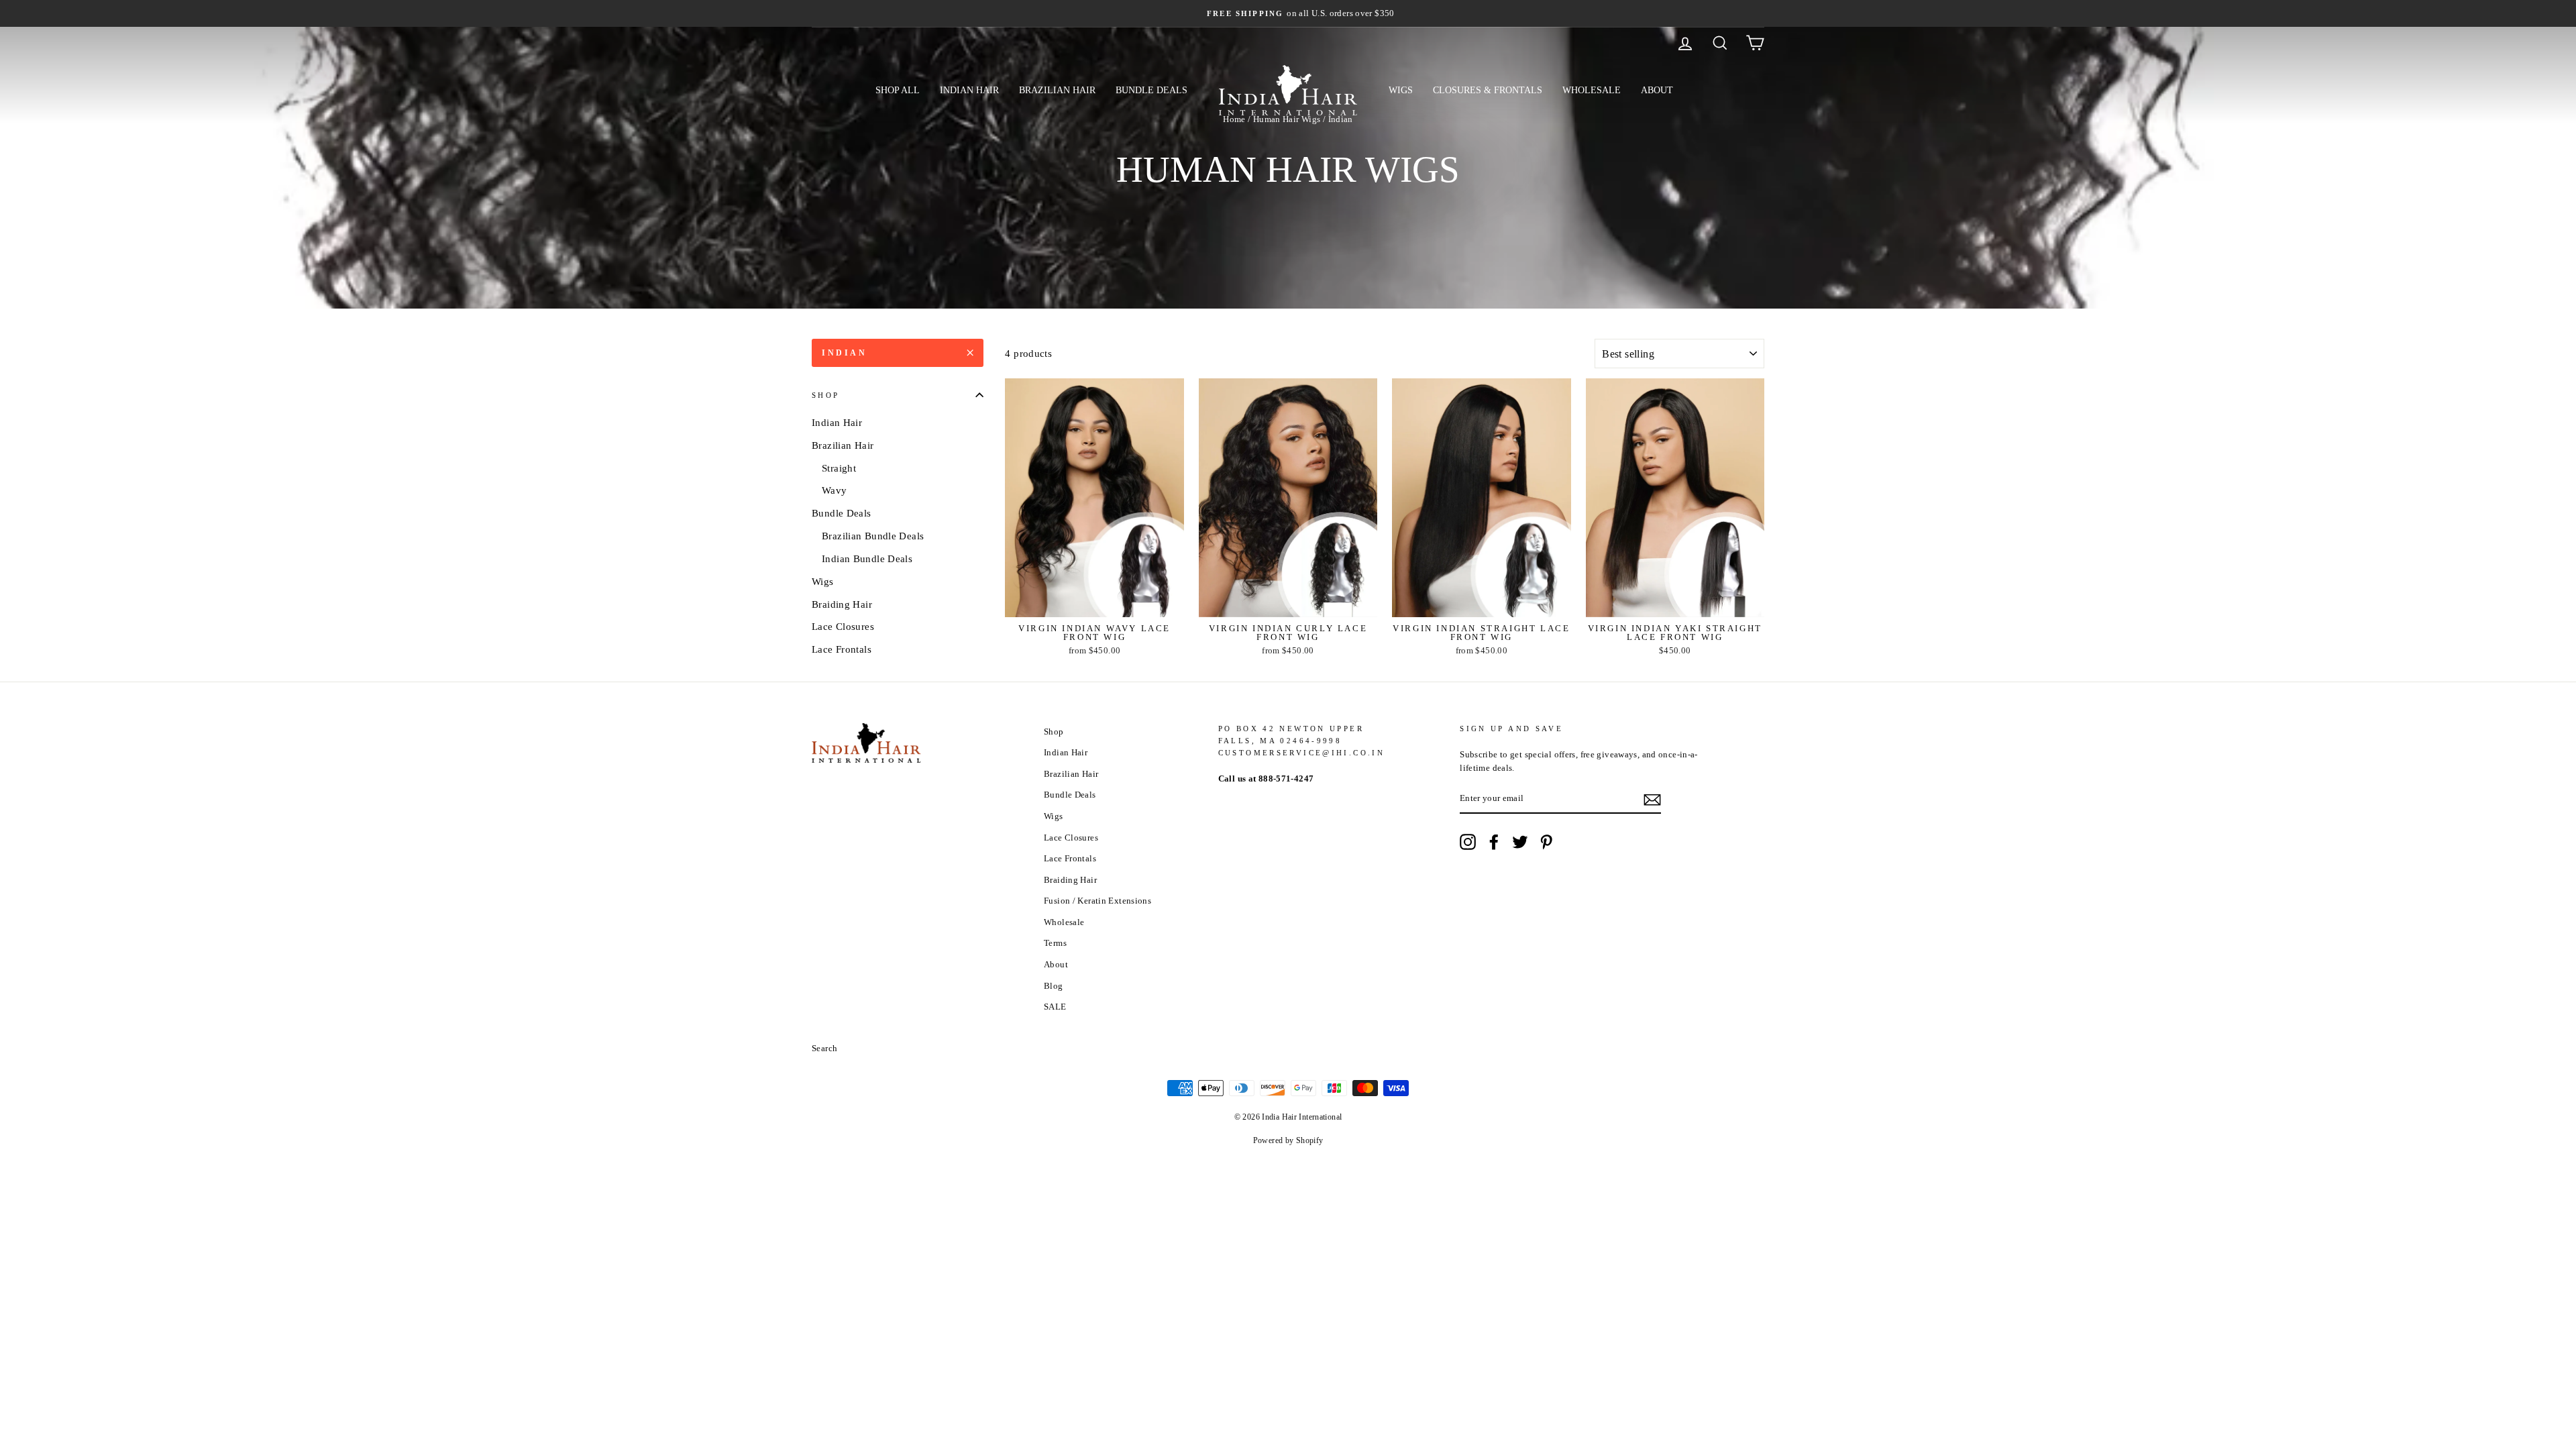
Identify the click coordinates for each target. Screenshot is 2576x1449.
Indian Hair (969, 90)
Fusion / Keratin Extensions (1097, 901)
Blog (1054, 986)
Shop (826, 395)
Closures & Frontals (1488, 90)
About (1657, 90)
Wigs (1401, 90)
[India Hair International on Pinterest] (1546, 842)
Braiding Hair (842, 604)
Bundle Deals (1151, 90)
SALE (1055, 1007)
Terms (1055, 943)
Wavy (835, 490)
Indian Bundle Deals (867, 559)
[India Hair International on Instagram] (1468, 842)
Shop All (898, 90)
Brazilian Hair (1057, 90)
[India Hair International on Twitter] (1520, 842)
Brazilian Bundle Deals (873, 536)
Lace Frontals (842, 649)
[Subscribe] (1652, 800)
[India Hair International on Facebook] (1494, 842)
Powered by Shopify (1288, 1140)
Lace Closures (843, 627)
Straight (839, 468)
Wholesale (1592, 90)
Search (824, 1049)
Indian (845, 353)
